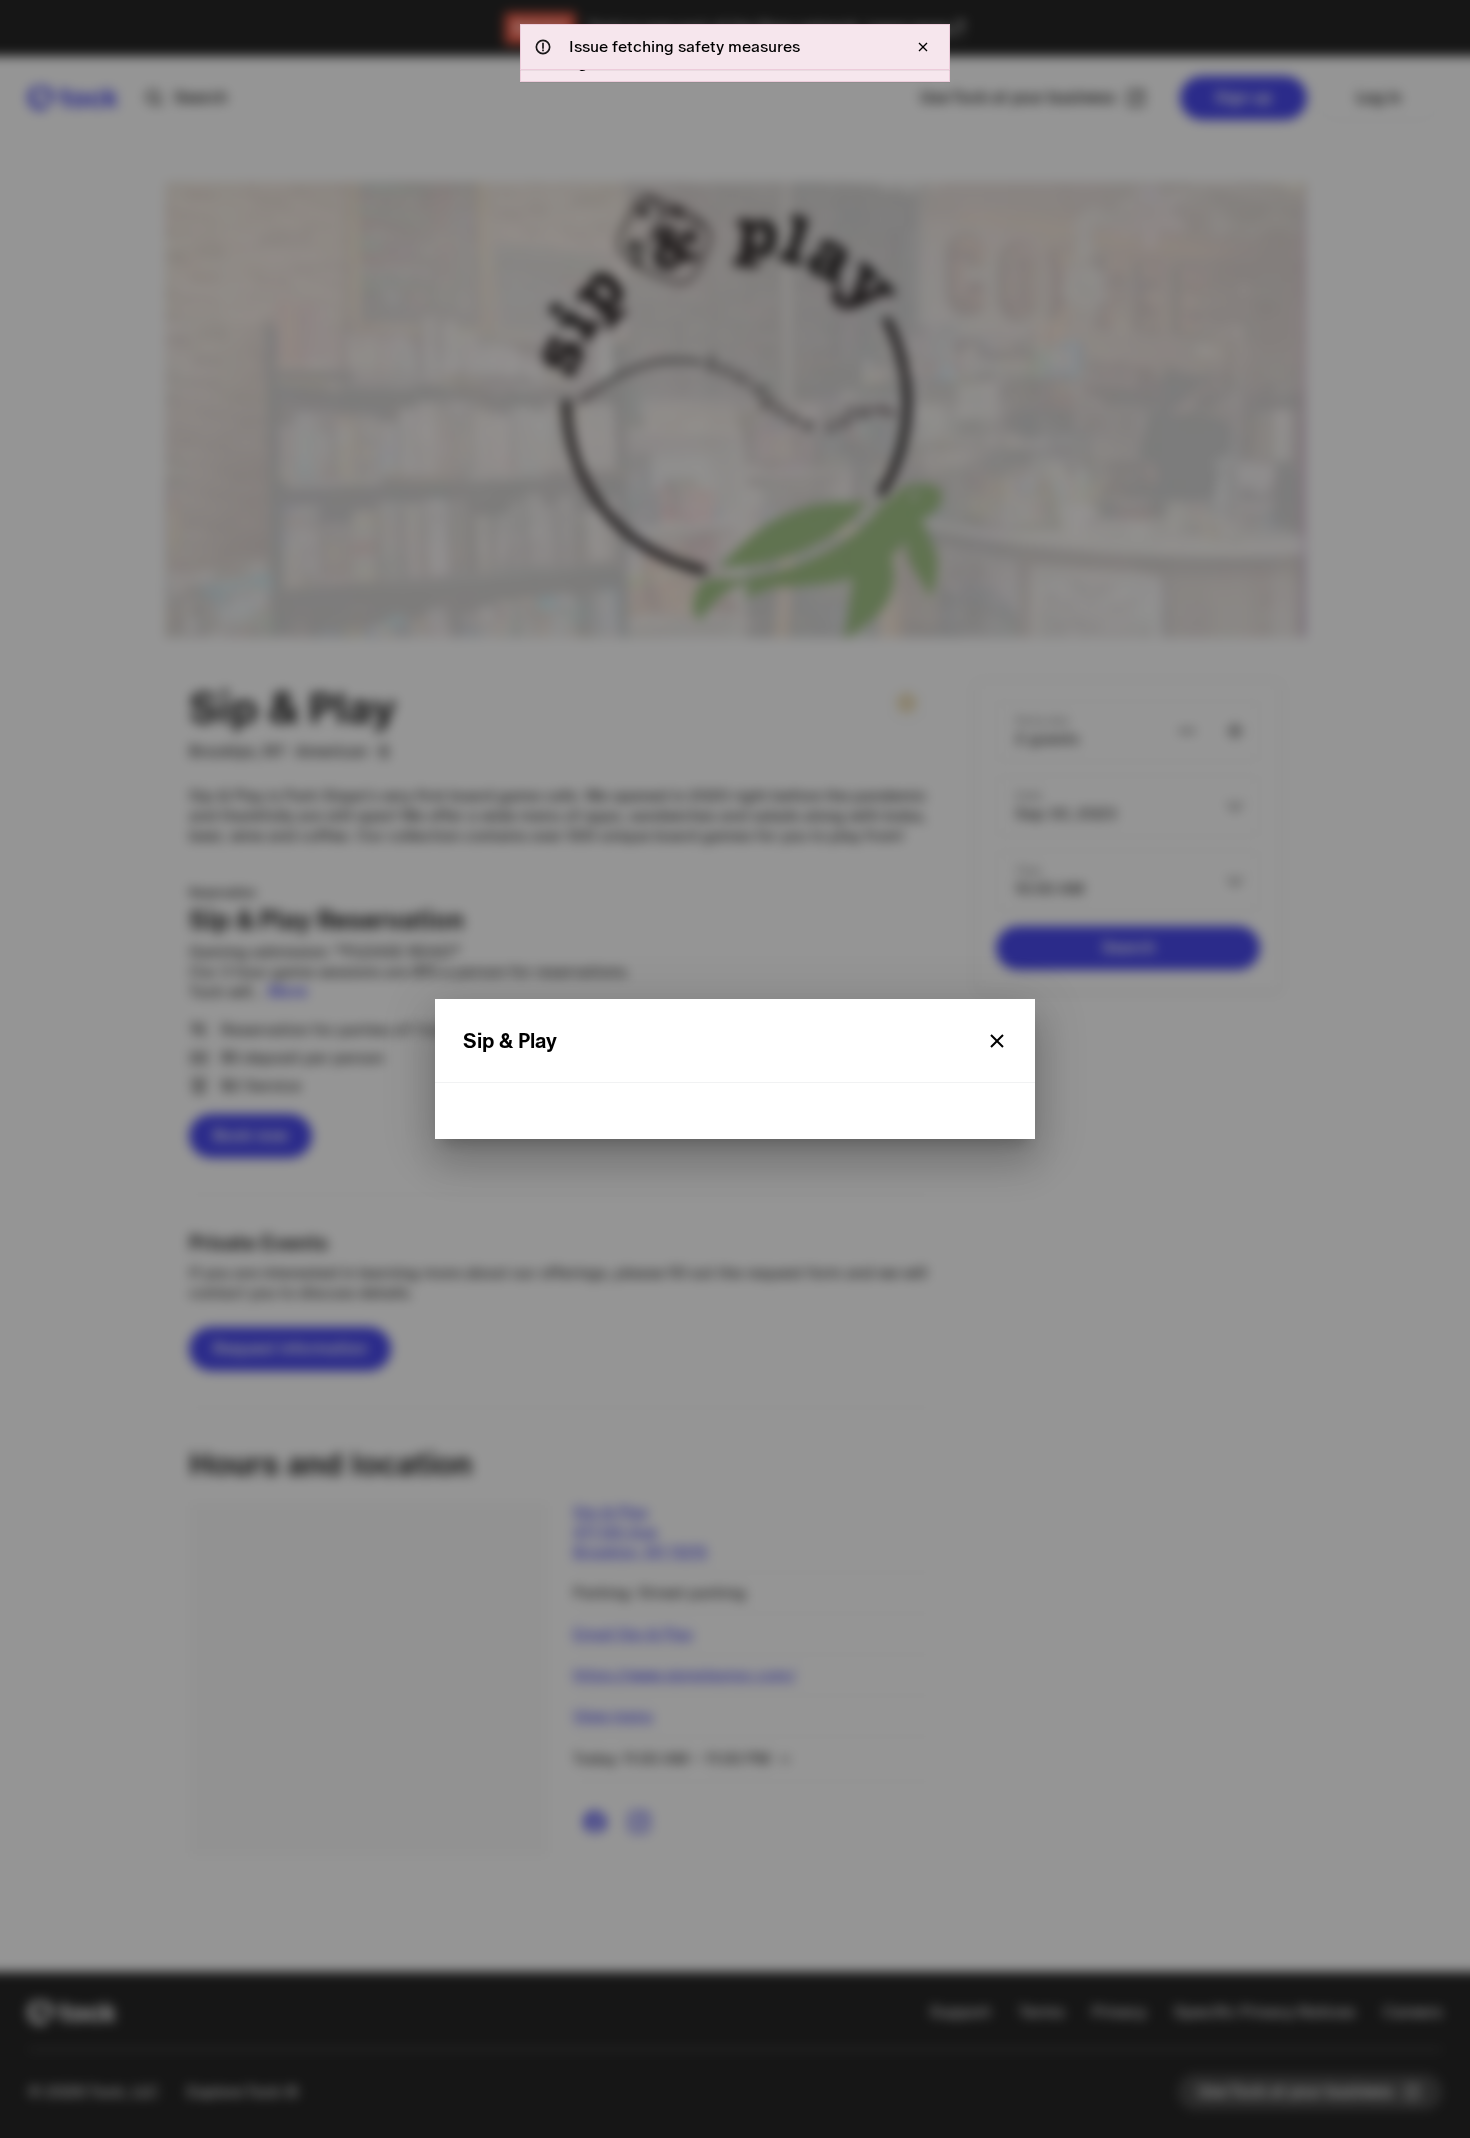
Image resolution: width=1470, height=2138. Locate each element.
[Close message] (923, 47)
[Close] (997, 1041)
